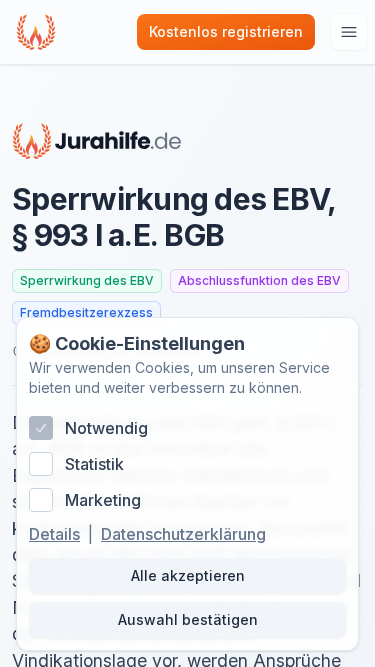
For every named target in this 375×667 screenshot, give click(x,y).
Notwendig (106, 428)
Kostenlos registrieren (226, 31)
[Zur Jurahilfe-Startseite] (97, 141)
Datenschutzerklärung (183, 534)
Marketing (103, 500)
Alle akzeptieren (188, 575)
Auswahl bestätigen (188, 619)
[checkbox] (41, 428)
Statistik (94, 464)
